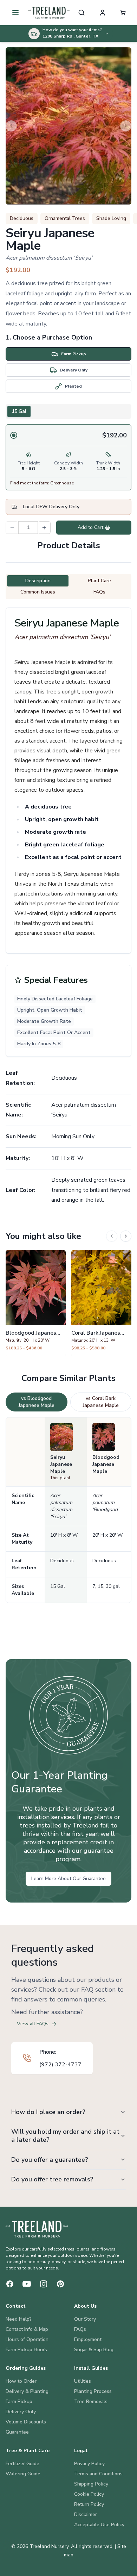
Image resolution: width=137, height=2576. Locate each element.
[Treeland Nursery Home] (37, 2229)
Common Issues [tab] (38, 592)
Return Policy (89, 2504)
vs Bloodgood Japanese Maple (37, 1402)
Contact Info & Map (27, 2329)
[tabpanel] (68, 457)
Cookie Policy (89, 2494)
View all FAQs (33, 2024)
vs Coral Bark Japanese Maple (101, 1402)
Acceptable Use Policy (99, 2525)
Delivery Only (21, 2412)
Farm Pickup (19, 2401)
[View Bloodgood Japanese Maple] (36, 1303)
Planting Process (93, 2391)
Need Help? (19, 2319)
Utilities (83, 2381)
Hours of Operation (27, 2339)
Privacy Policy (89, 2464)
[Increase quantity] (44, 528)
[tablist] (68, 411)
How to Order (21, 2381)
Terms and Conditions (98, 2474)
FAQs (80, 2329)
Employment (88, 2339)
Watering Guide (23, 2474)
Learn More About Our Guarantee (68, 1879)
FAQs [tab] (99, 592)
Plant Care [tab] (99, 581)
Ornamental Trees (65, 218)
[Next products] (126, 1236)
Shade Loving (111, 218)
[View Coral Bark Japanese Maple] (101, 1303)
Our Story (85, 2319)
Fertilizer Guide (22, 2464)
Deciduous (22, 218)
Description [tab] (38, 581)
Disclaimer (86, 2514)
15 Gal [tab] (19, 411)
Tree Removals (91, 2401)
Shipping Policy (91, 2484)
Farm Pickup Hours (26, 2350)
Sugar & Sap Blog (94, 2350)
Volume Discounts (26, 2422)
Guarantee (17, 2432)
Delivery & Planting (27, 2391)
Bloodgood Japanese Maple (106, 1464)
